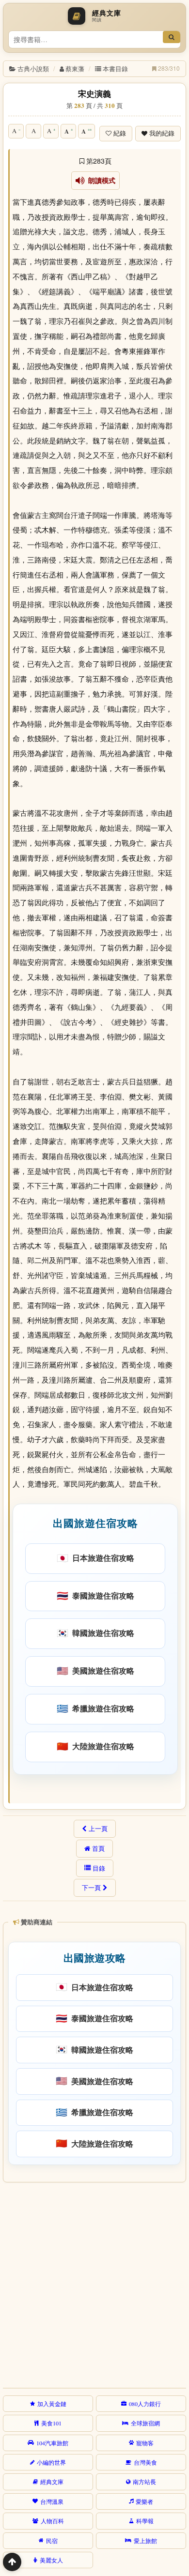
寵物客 (145, 2443)
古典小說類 (33, 69)
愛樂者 (144, 2501)
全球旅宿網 (145, 2423)
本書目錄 (115, 69)
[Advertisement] (94, 2284)
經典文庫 (52, 2482)
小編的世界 (51, 2462)
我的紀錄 (162, 133)
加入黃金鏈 (52, 2404)
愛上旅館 (145, 2541)
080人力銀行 (145, 2404)
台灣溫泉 (52, 2501)
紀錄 (120, 133)
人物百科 (52, 2521)
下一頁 (91, 1888)
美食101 (51, 2423)
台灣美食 (145, 2462)
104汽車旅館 (52, 2443)
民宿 (52, 2541)
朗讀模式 (100, 181)
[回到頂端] (12, 2562)
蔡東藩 (75, 69)
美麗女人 (51, 2560)
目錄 (99, 1868)
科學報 (145, 2521)
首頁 (98, 1848)
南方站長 (144, 2482)
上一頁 (98, 1829)
